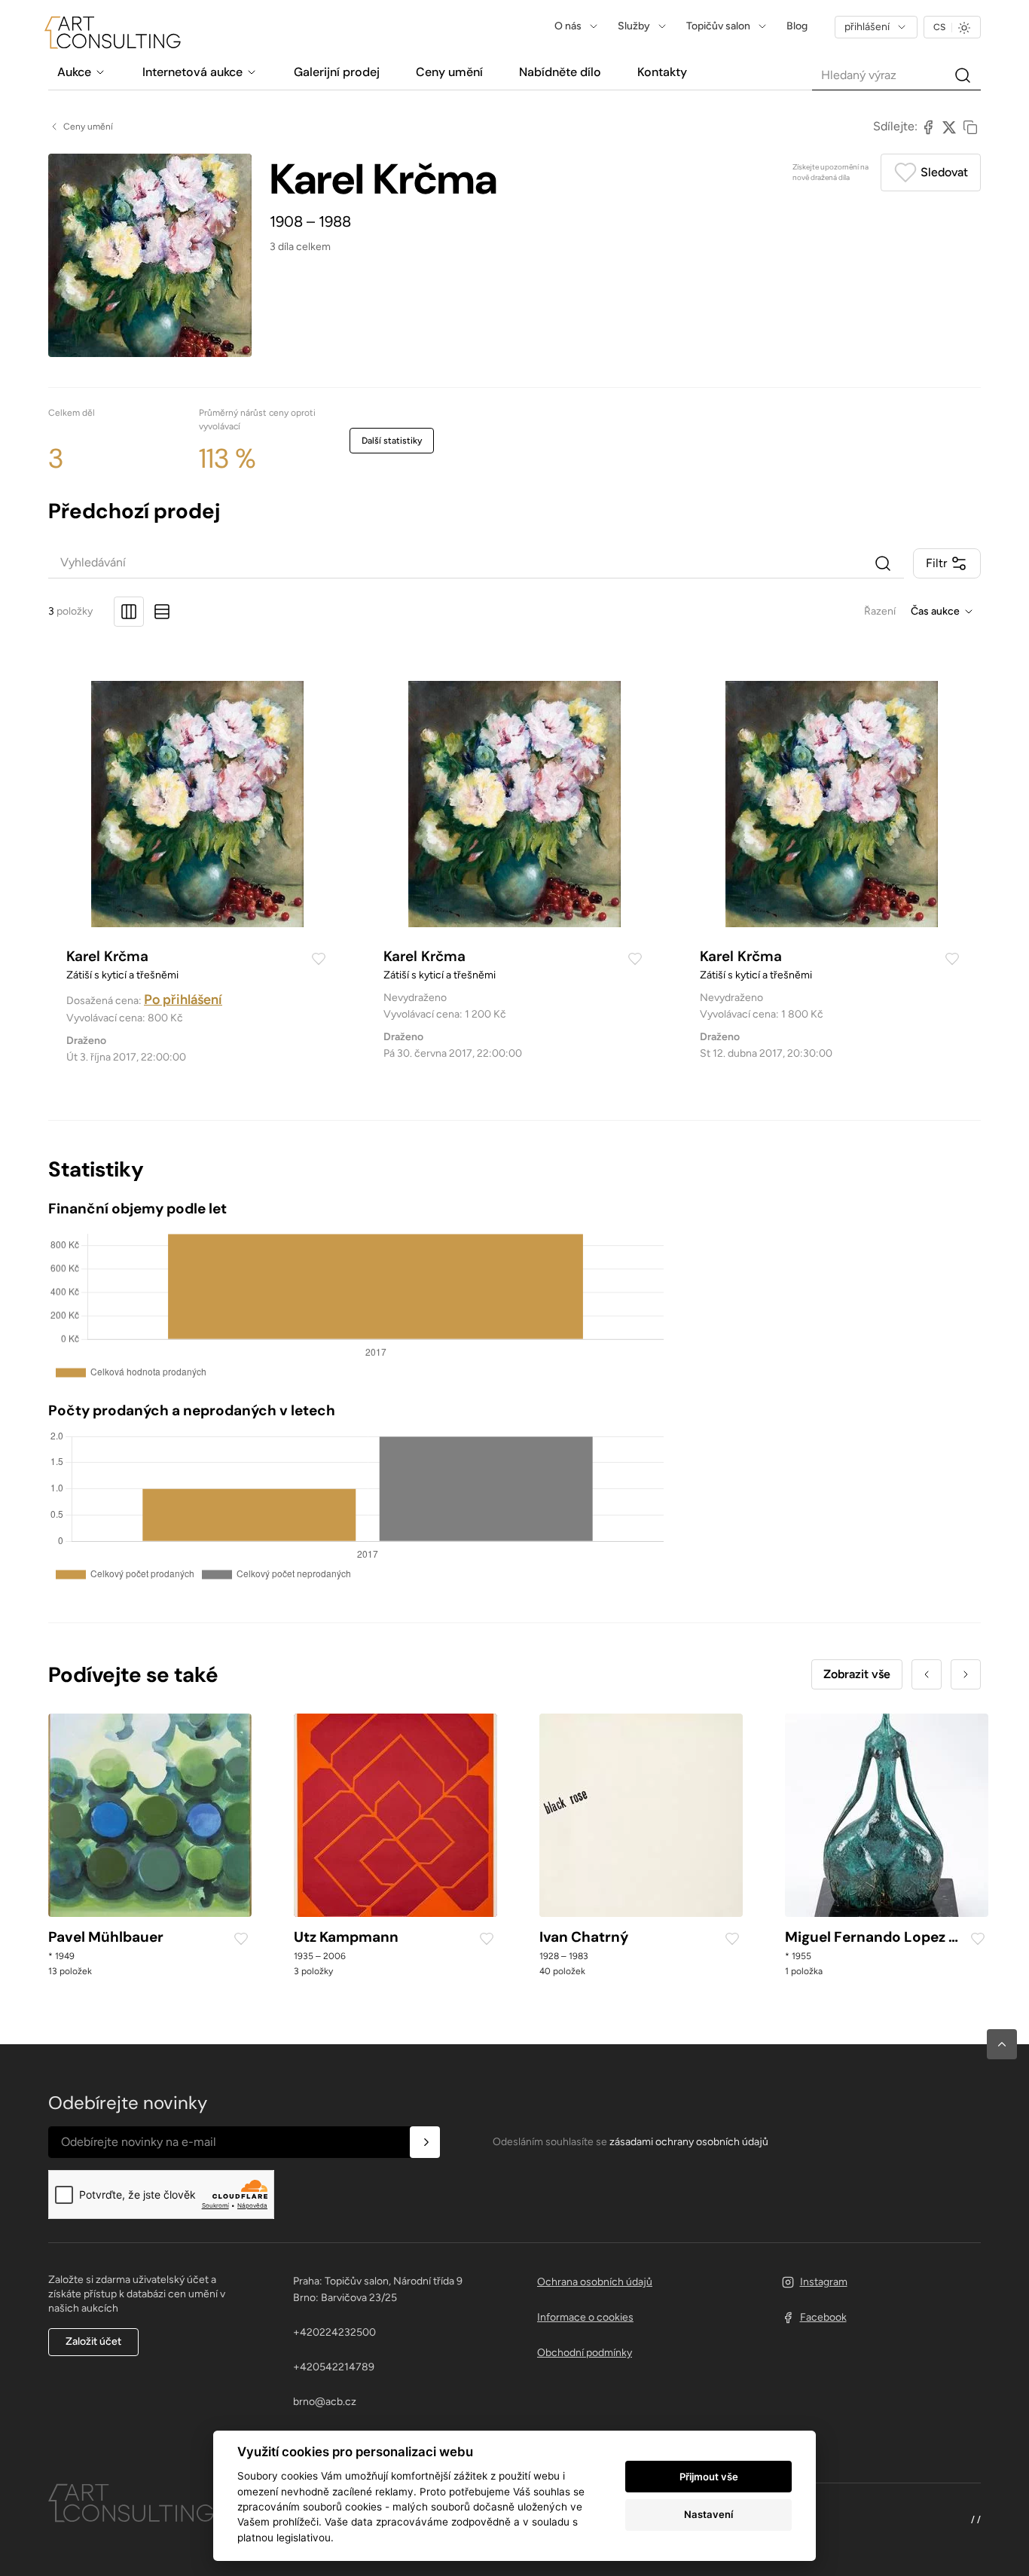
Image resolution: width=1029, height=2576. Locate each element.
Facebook (823, 2317)
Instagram (824, 2282)
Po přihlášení (183, 1000)
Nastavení (708, 2514)
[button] (1002, 2044)
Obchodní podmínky (585, 2353)
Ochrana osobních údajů (595, 2282)
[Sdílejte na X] (949, 127)
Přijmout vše (709, 2477)
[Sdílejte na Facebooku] (928, 127)
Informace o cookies (585, 2317)
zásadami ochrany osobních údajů (689, 2142)
